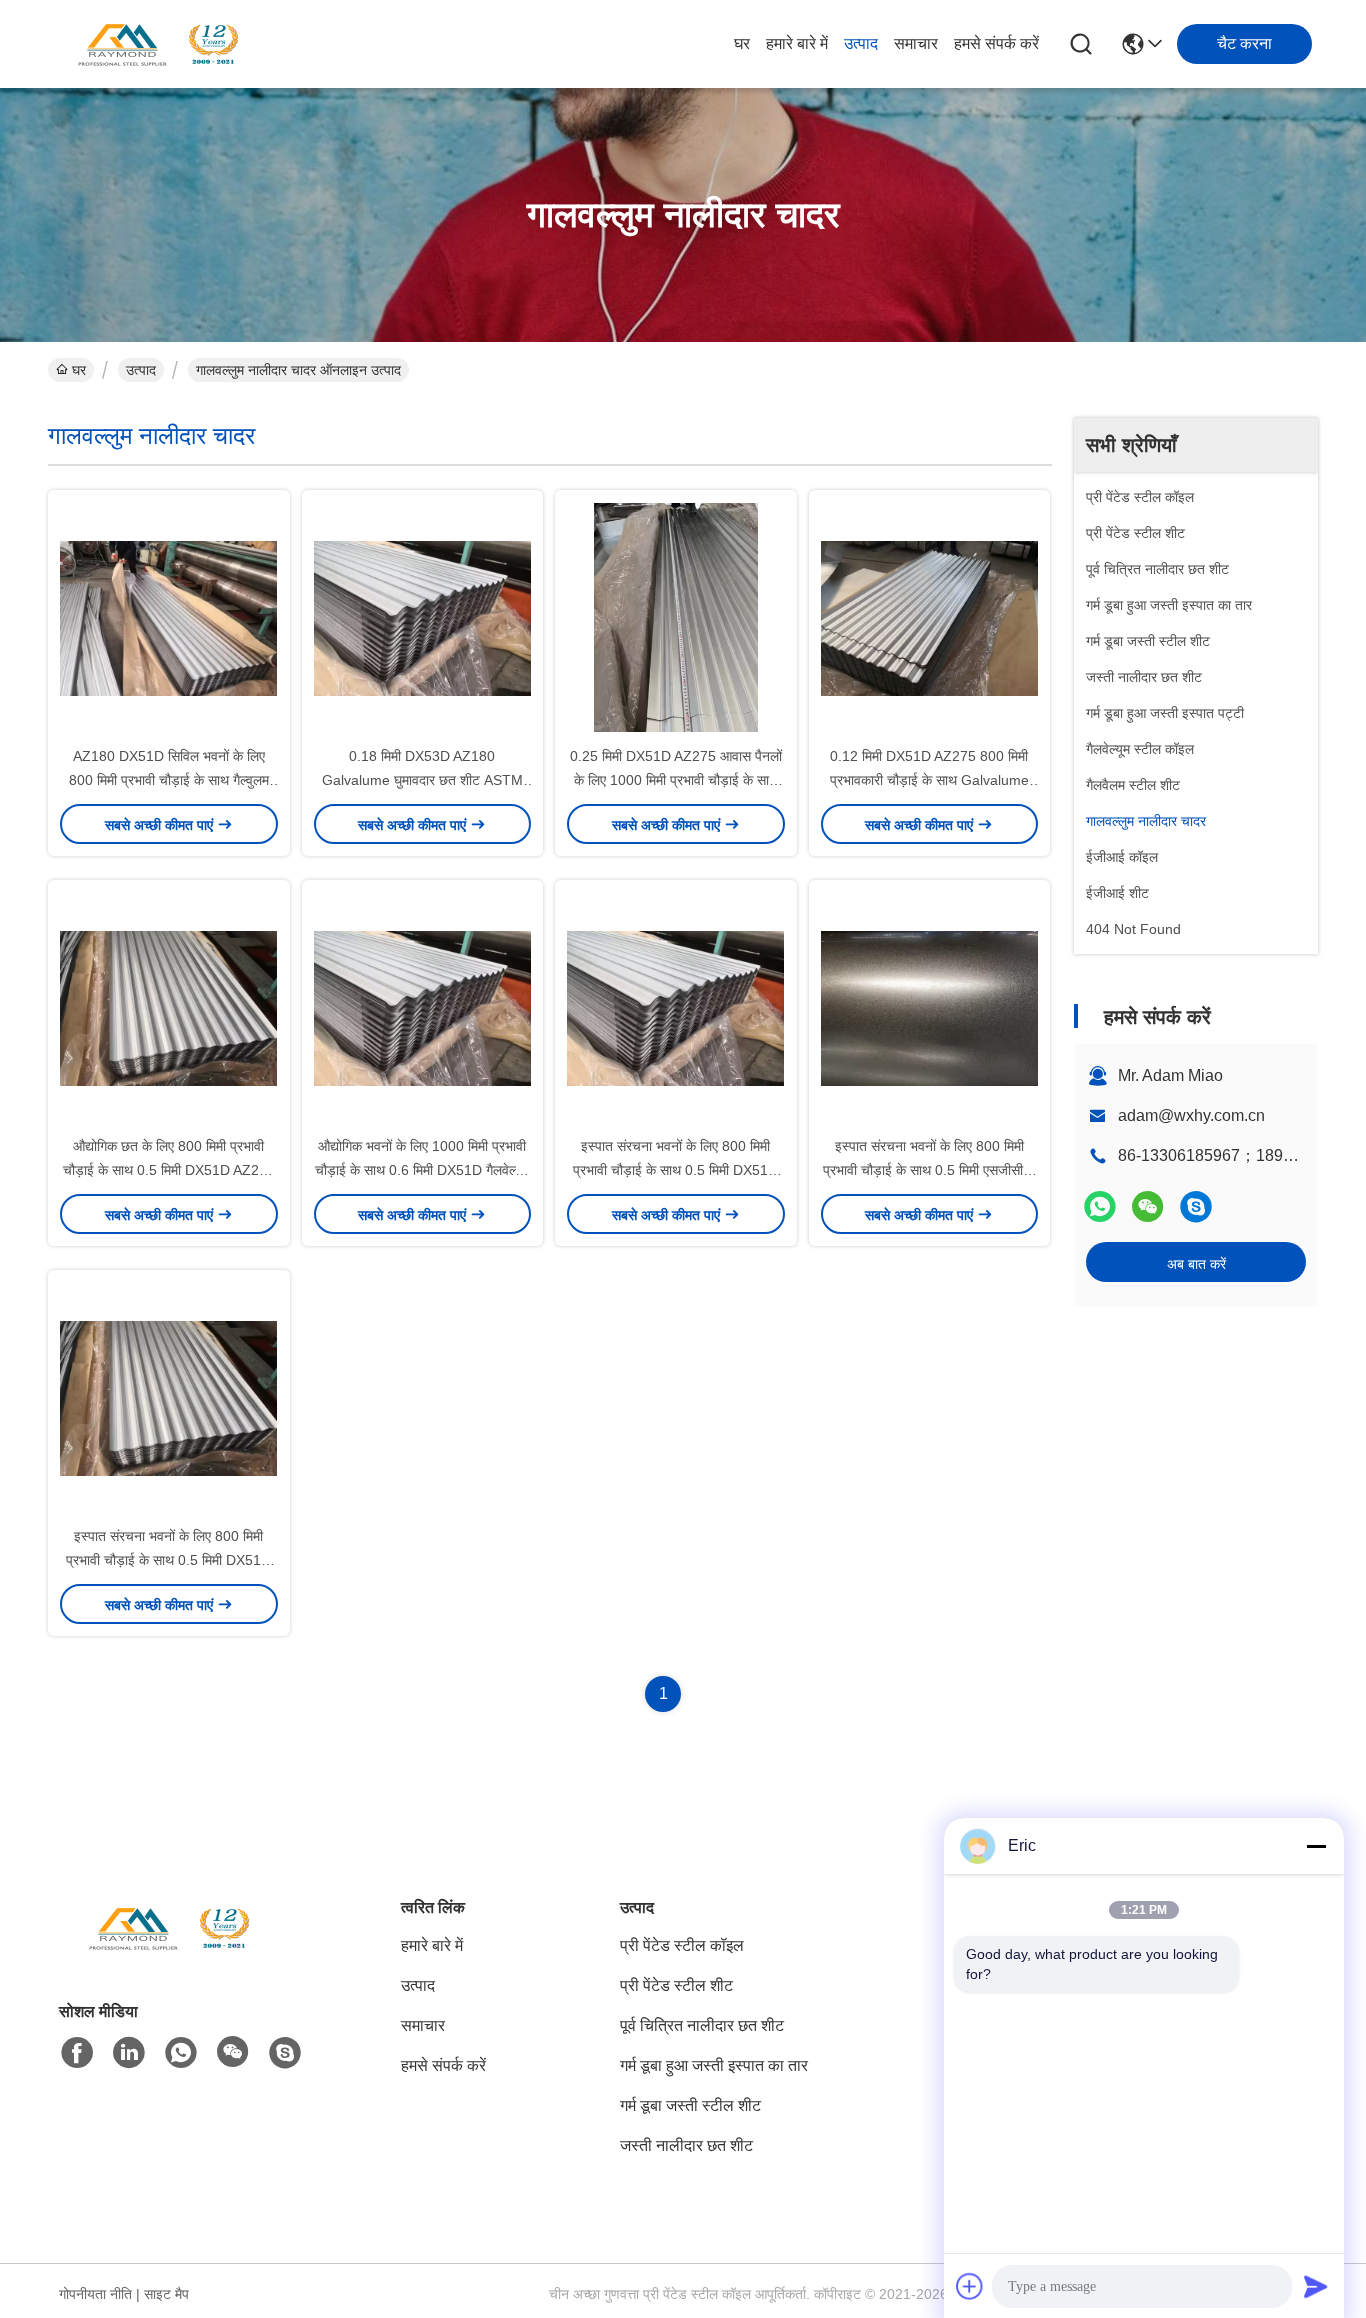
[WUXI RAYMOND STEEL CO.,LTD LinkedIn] (129, 2053)
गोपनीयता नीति (95, 2294)
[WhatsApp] (1100, 1206)
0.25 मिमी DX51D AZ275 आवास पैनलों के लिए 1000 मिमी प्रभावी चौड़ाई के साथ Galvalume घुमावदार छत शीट (676, 780)
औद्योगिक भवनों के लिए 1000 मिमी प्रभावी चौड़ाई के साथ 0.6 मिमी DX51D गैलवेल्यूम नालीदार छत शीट (422, 1170)
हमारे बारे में (797, 43)
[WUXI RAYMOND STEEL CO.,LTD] (158, 44)
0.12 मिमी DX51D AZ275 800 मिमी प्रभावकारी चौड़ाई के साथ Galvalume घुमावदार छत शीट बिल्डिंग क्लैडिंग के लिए (929, 780)
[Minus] (1316, 1846)
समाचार (916, 43)
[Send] (1316, 2286)
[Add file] (970, 2286)
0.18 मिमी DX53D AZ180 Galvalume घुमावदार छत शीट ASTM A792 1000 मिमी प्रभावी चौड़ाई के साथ (422, 780)
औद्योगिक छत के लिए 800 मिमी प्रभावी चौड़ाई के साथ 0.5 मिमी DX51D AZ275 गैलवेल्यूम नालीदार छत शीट (169, 1170)
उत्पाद (861, 43)
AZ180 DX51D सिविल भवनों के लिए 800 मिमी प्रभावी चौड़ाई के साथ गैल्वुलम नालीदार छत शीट (169, 780)
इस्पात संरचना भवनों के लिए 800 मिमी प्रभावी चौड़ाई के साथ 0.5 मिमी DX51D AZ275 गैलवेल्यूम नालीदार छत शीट (675, 1170)
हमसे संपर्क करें (996, 43)
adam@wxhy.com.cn (1191, 1115)
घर (742, 43)
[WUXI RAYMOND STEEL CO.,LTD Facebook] (77, 2053)
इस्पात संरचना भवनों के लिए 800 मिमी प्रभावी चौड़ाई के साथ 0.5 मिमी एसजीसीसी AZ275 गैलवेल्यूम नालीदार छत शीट (929, 1170)
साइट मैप (166, 2294)
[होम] (169, 1952)
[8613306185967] (181, 2053)
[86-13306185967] (1196, 1206)
